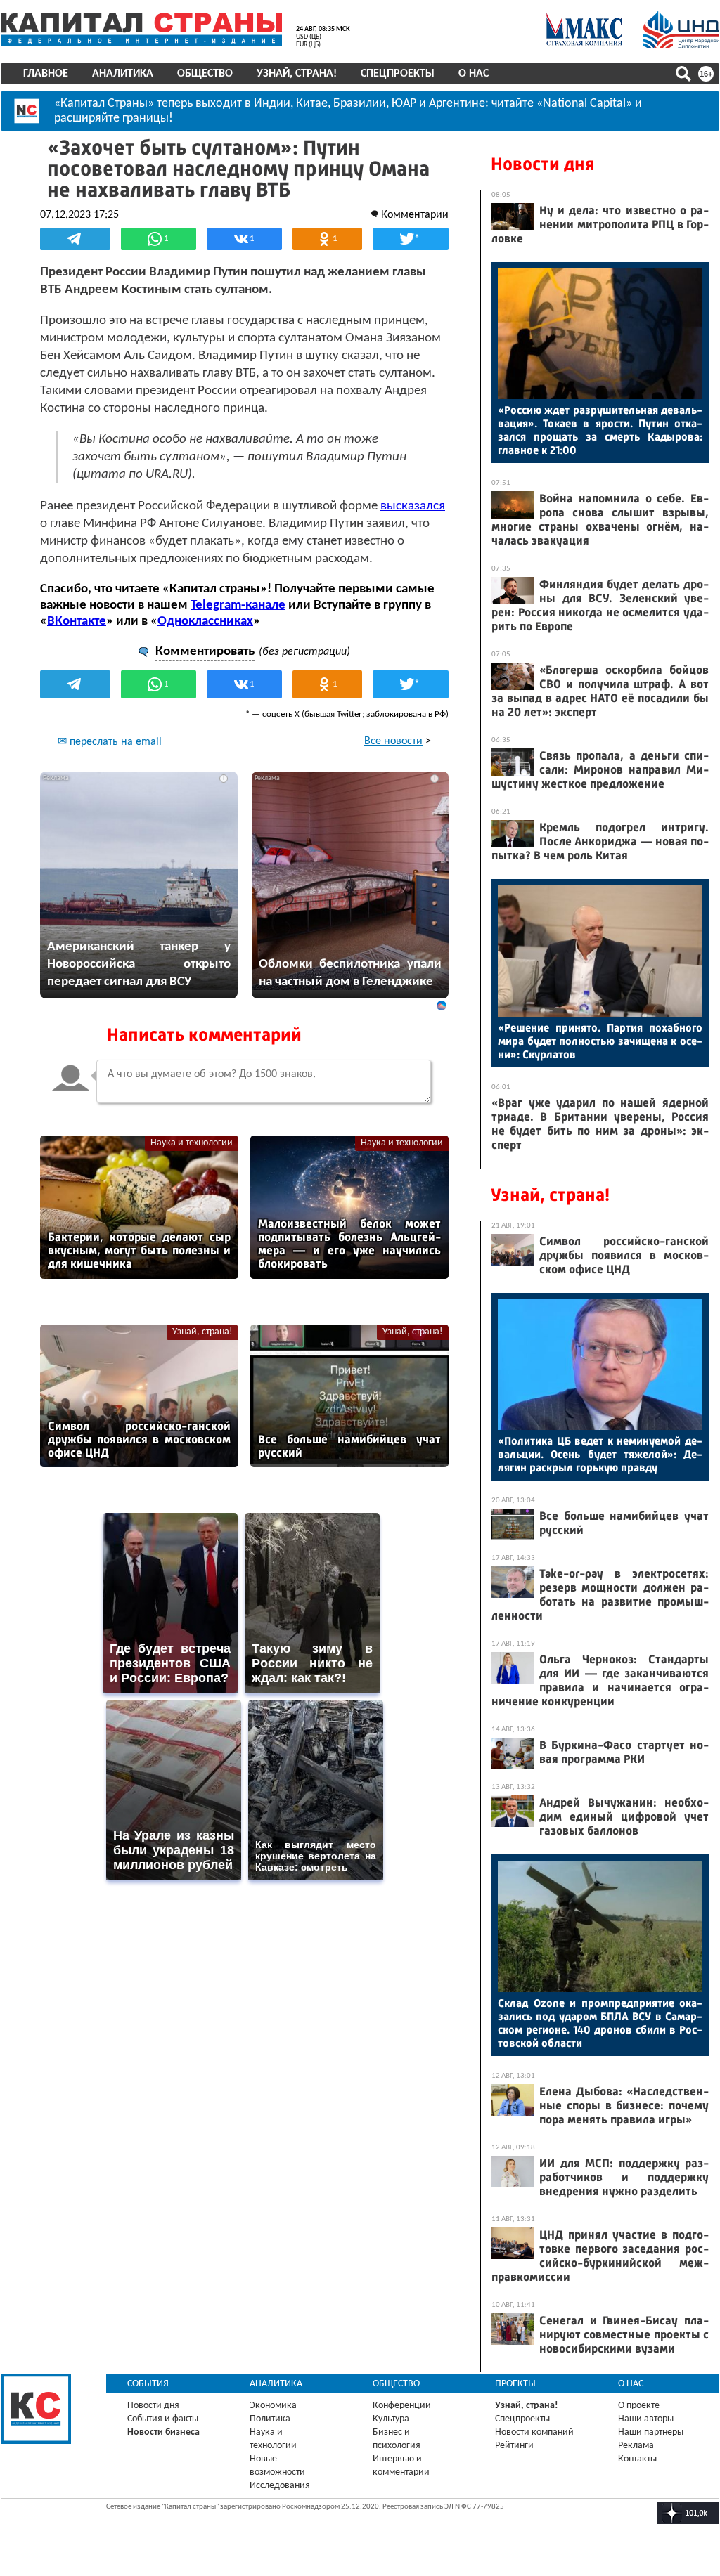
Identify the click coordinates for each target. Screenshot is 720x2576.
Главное (46, 74)
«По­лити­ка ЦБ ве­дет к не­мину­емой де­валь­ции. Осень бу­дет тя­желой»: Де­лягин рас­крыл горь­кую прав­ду (600, 1454)
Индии (272, 104)
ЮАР (404, 104)
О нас (474, 74)
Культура (391, 2419)
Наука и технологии (192, 1143)
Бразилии (360, 104)
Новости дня (542, 164)
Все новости (393, 741)
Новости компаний (534, 2432)
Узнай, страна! (297, 74)
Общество (205, 74)
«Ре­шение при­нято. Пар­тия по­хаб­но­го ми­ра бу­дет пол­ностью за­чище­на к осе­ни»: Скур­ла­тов (600, 1041)
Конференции (402, 2406)
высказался (413, 506)
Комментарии (415, 215)
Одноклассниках (205, 622)
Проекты (515, 2384)
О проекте (639, 2406)
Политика (270, 2419)
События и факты (163, 2419)
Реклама (636, 2446)
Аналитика (123, 74)
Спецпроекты (398, 74)
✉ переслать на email (110, 742)
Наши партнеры (651, 2432)
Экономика (273, 2406)
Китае (312, 104)
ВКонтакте (77, 622)
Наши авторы (646, 2419)
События (148, 2384)
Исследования (280, 2486)
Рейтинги (514, 2446)
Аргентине (457, 104)
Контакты (637, 2459)
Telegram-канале (238, 605)
